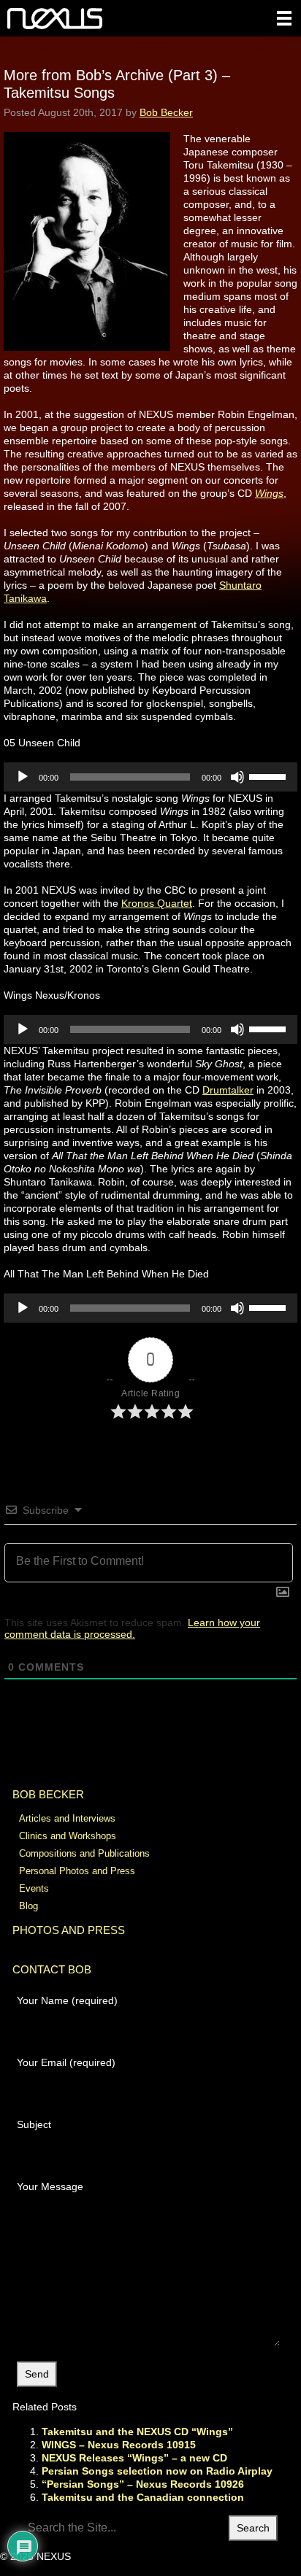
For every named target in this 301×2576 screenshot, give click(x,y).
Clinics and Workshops (68, 1836)
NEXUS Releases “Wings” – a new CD (134, 2458)
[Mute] (237, 777)
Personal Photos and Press (77, 1871)
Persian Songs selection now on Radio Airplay (157, 2471)
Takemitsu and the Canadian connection (143, 2497)
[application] (150, 777)
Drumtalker (228, 1090)
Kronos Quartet (157, 903)
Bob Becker (166, 112)
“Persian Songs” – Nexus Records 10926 (143, 2484)
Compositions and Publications (84, 1853)
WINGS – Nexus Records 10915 (119, 2445)
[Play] (23, 777)
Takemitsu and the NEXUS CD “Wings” (137, 2432)
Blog (28, 1906)
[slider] (270, 775)
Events (34, 1888)
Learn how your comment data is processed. (132, 1628)
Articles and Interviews (67, 1818)
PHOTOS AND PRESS (69, 1930)
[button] (284, 18)
